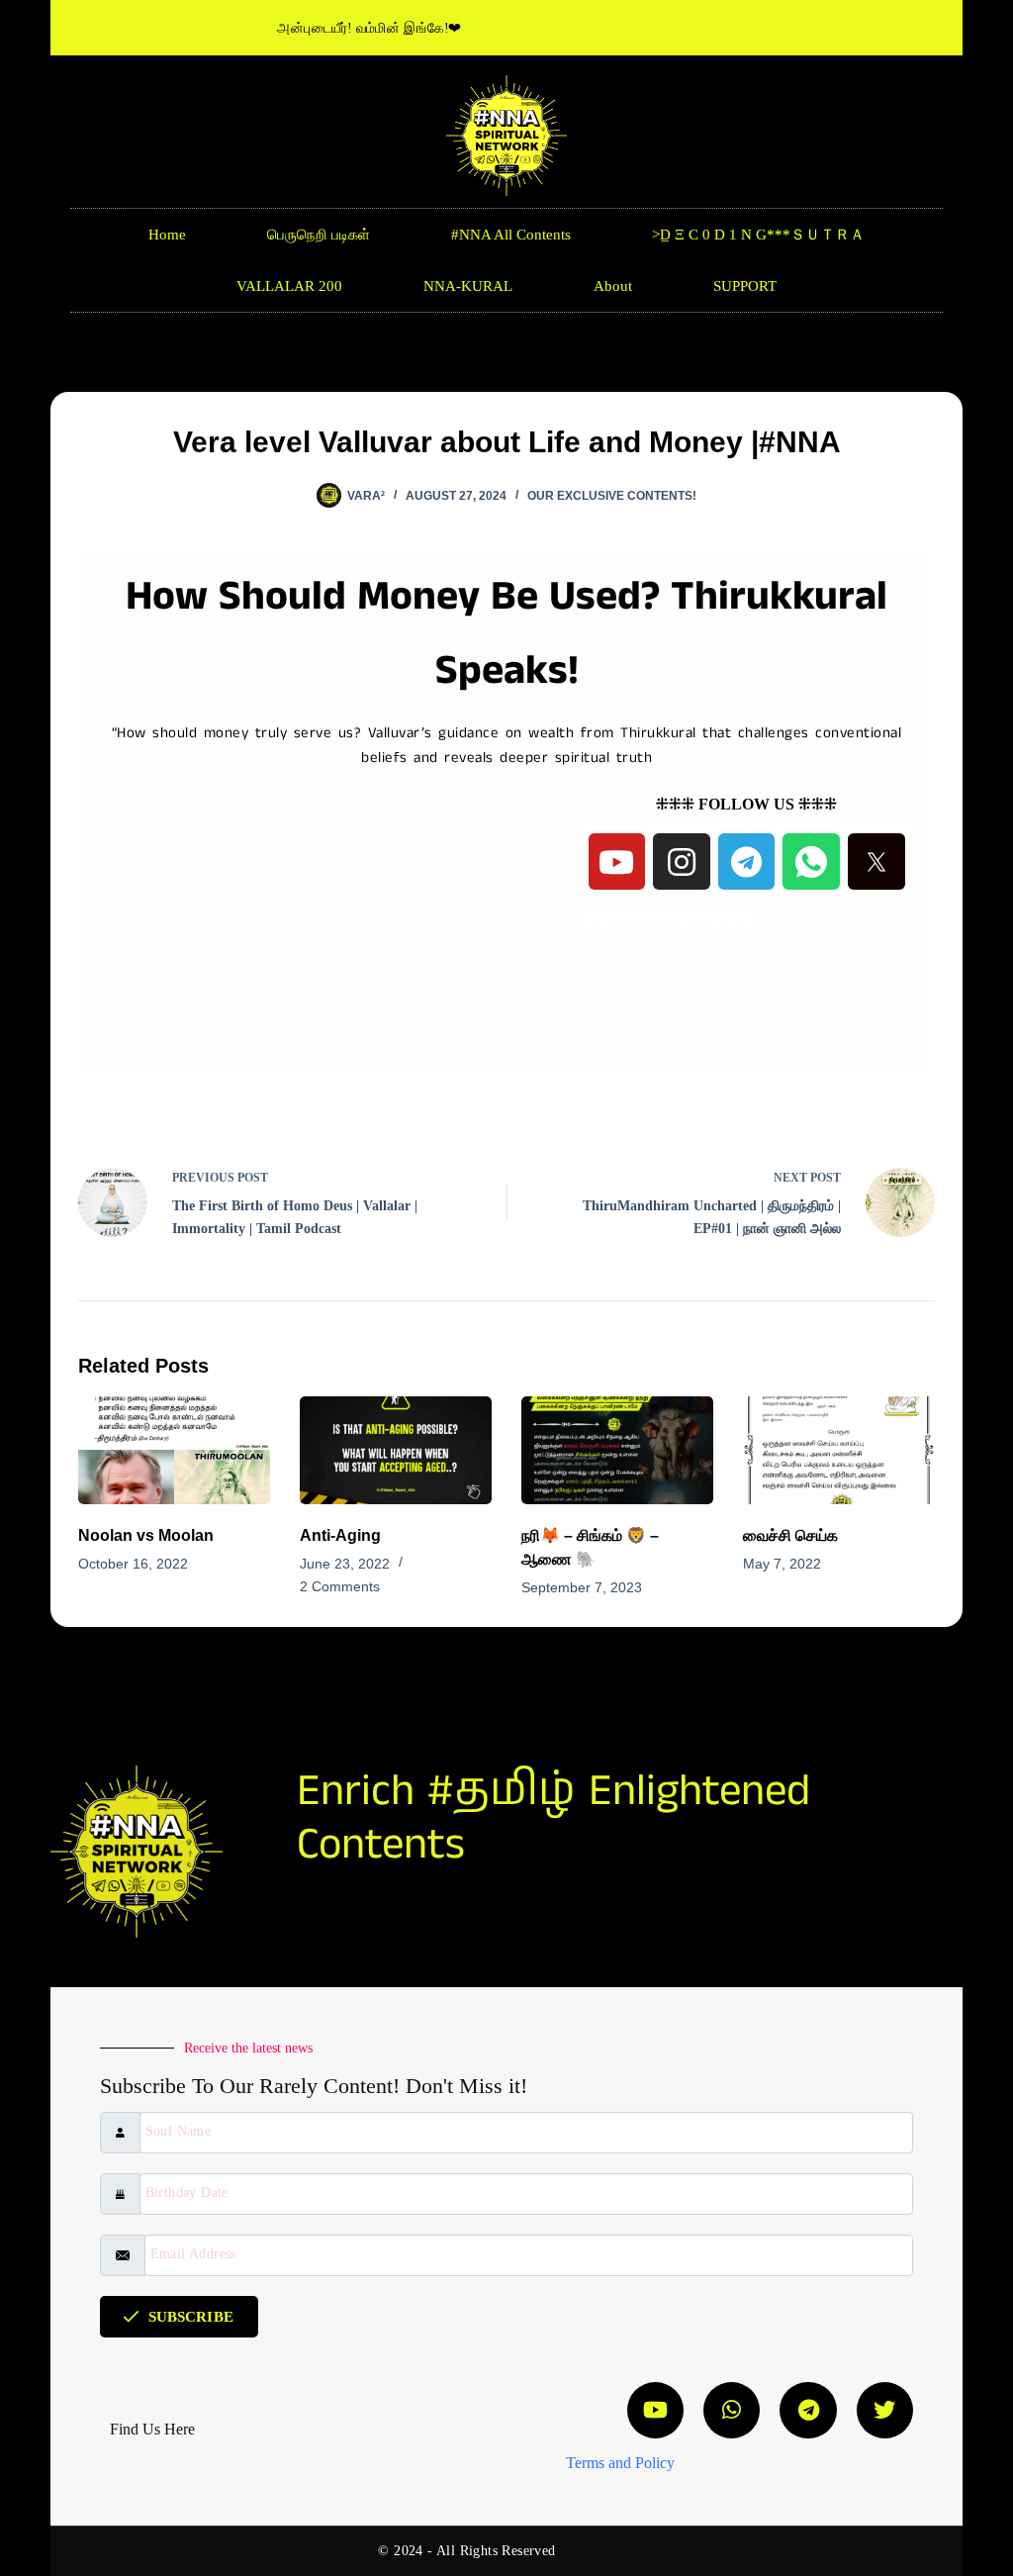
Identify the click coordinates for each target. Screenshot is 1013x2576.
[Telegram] (747, 862)
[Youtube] (617, 862)
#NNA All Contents (511, 235)
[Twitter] (885, 2410)
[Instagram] (682, 862)
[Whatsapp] (732, 2410)
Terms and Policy (620, 2463)
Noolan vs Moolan (146, 1535)
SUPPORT (745, 286)
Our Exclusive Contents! (612, 496)
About (613, 286)
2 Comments (340, 1586)
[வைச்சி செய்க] (839, 1450)
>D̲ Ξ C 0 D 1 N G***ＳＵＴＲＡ (758, 235)
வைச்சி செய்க (790, 1535)
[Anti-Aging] (396, 1450)
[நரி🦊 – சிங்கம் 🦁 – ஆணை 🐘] (617, 1450)
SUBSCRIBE (191, 2317)
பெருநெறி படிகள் (319, 235)
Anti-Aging (340, 1535)
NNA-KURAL (468, 286)
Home (167, 235)
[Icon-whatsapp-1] (811, 862)
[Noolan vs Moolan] (174, 1450)
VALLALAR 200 (289, 286)
